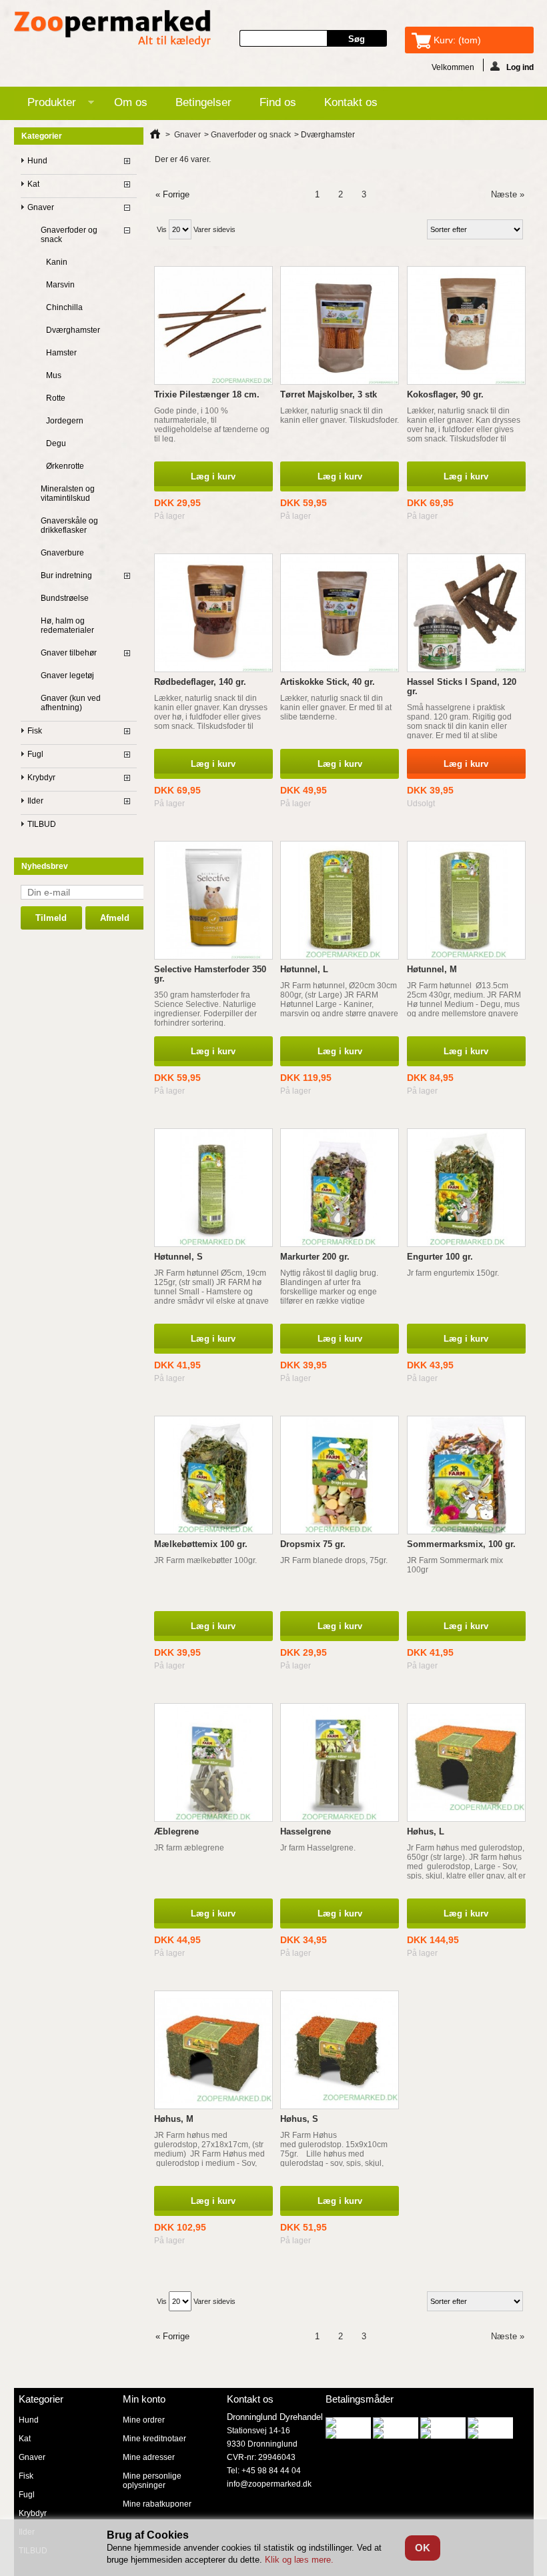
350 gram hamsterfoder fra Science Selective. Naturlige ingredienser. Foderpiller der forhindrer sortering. (205, 1009)
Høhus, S (299, 2119)
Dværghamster (73, 330)
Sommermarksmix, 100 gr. (461, 1544)
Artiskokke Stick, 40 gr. (328, 682)
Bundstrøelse (65, 598)
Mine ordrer (144, 2420)
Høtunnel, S (178, 1257)
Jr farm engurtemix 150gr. (453, 1273)
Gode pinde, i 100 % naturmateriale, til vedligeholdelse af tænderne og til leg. (212, 425)
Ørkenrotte (65, 466)
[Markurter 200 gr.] (340, 1188)
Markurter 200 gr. (315, 1257)
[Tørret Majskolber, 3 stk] (340, 325)
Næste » (508, 194)
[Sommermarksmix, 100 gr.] (466, 1475)
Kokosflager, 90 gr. (445, 394)
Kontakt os (351, 102)
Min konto (144, 2399)
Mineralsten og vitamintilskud (68, 493)
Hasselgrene (306, 1831)
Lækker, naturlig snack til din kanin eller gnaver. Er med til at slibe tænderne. (336, 708)
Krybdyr (41, 778)
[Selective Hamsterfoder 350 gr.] (213, 900)
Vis (162, 229)
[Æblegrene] (213, 1762)
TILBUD (42, 824)
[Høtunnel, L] (340, 900)
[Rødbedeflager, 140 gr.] (213, 613)
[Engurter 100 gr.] (466, 1188)
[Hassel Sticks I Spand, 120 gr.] (466, 613)
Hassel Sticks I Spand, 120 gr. (462, 687)
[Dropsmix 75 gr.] (340, 1475)
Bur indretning (66, 575)
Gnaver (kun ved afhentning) (71, 703)
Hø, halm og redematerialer (67, 625)
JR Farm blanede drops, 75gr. (334, 1560)
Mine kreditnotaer (154, 2439)
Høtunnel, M (432, 969)
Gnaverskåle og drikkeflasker (69, 525)
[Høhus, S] (340, 2050)
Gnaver (41, 207)
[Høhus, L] (466, 1762)
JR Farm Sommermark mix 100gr (455, 1565)
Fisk (35, 731)
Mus (54, 375)
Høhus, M (174, 2119)
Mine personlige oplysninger (152, 2481)
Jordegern (65, 421)
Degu (56, 443)
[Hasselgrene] (340, 1762)
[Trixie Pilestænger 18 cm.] (213, 325)
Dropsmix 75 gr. (313, 1544)
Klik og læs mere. (299, 2560)
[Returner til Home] (155, 135)
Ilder (35, 801)
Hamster (61, 353)
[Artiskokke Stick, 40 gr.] (340, 613)
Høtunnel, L (304, 969)
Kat (33, 184)
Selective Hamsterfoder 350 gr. (210, 974)
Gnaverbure (62, 553)
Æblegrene (176, 1831)
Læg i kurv (213, 476)
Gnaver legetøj (67, 676)
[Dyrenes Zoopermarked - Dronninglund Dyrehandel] (113, 30)
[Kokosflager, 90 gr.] (466, 325)
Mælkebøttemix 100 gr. (201, 1544)
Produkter (45, 105)
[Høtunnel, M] (466, 900)
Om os (131, 102)
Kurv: (457, 40)
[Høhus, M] (213, 2050)
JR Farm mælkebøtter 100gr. (205, 1560)
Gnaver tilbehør (69, 653)
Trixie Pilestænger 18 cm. (207, 394)
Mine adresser (149, 2457)
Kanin (57, 262)
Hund (37, 161)
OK (423, 2548)
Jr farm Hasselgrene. (318, 1848)
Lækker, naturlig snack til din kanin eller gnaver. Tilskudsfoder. (340, 415)
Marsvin (60, 285)
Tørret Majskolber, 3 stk (329, 394)
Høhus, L (426, 1831)
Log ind (520, 67)
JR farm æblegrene (189, 1848)
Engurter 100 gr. (440, 1257)
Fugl (35, 754)
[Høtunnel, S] (213, 1188)
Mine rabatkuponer (157, 2504)
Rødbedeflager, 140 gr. (200, 682)
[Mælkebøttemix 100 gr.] (213, 1475)
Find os (278, 102)
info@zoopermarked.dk (269, 2484)
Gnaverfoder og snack (69, 235)
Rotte (56, 398)
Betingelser (203, 102)
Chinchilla (64, 307)
